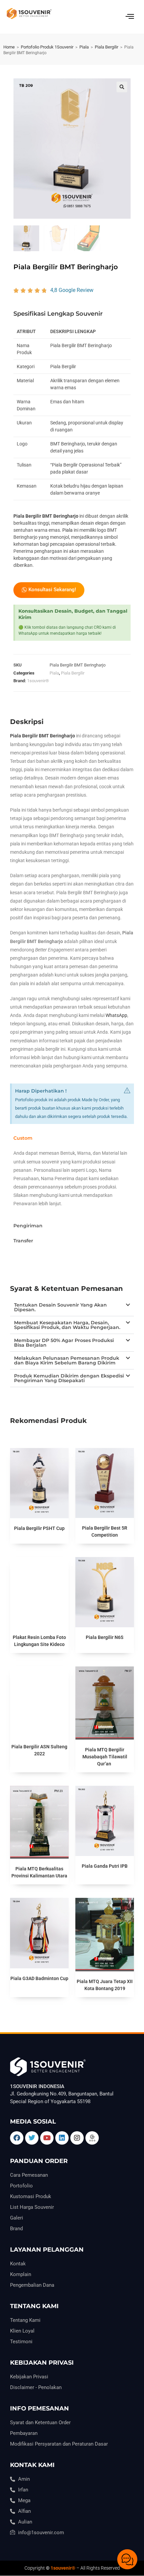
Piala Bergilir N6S (105, 1637)
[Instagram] (77, 2138)
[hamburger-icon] (130, 17)
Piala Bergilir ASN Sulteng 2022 (39, 1750)
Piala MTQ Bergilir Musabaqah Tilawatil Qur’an (105, 1757)
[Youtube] (47, 2138)
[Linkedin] (62, 2138)
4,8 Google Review (72, 290)
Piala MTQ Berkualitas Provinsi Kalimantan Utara (39, 1872)
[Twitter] (32, 2138)
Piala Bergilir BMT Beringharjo (46, 516)
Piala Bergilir (106, 47)
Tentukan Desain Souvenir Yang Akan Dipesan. (60, 1307)
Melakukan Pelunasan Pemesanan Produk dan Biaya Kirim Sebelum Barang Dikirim (67, 1360)
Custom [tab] (23, 1138)
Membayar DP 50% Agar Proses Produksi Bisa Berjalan (64, 1343)
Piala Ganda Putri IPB (105, 1866)
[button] (122, 87)
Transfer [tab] (23, 1241)
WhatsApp (116, 1015)
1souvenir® (38, 681)
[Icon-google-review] (92, 2138)
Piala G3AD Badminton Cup (39, 1978)
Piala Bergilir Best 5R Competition (105, 1531)
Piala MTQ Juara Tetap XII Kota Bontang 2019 (105, 1985)
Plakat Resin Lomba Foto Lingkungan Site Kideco (39, 1641)
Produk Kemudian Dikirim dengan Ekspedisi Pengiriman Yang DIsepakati (69, 1378)
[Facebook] (17, 2138)
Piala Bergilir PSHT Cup (39, 1528)
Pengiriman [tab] (28, 1226)
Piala (84, 47)
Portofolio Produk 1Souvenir (47, 47)
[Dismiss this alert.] (127, 1091)
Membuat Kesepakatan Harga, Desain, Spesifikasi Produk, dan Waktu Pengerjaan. (67, 1325)
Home (9, 47)
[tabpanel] (72, 1182)
